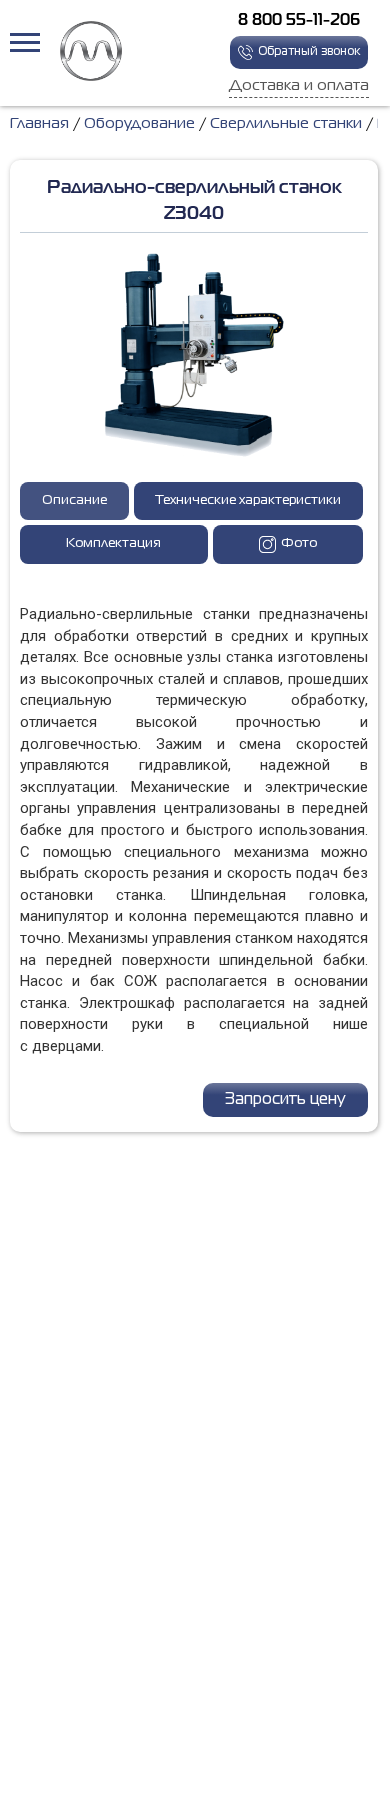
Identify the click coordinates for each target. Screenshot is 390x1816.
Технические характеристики (248, 500)
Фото (299, 543)
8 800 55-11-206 (299, 21)
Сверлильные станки (286, 124)
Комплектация (113, 543)
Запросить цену (285, 1100)
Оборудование (139, 124)
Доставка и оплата (299, 86)
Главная (39, 124)
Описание (74, 500)
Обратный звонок (309, 52)
